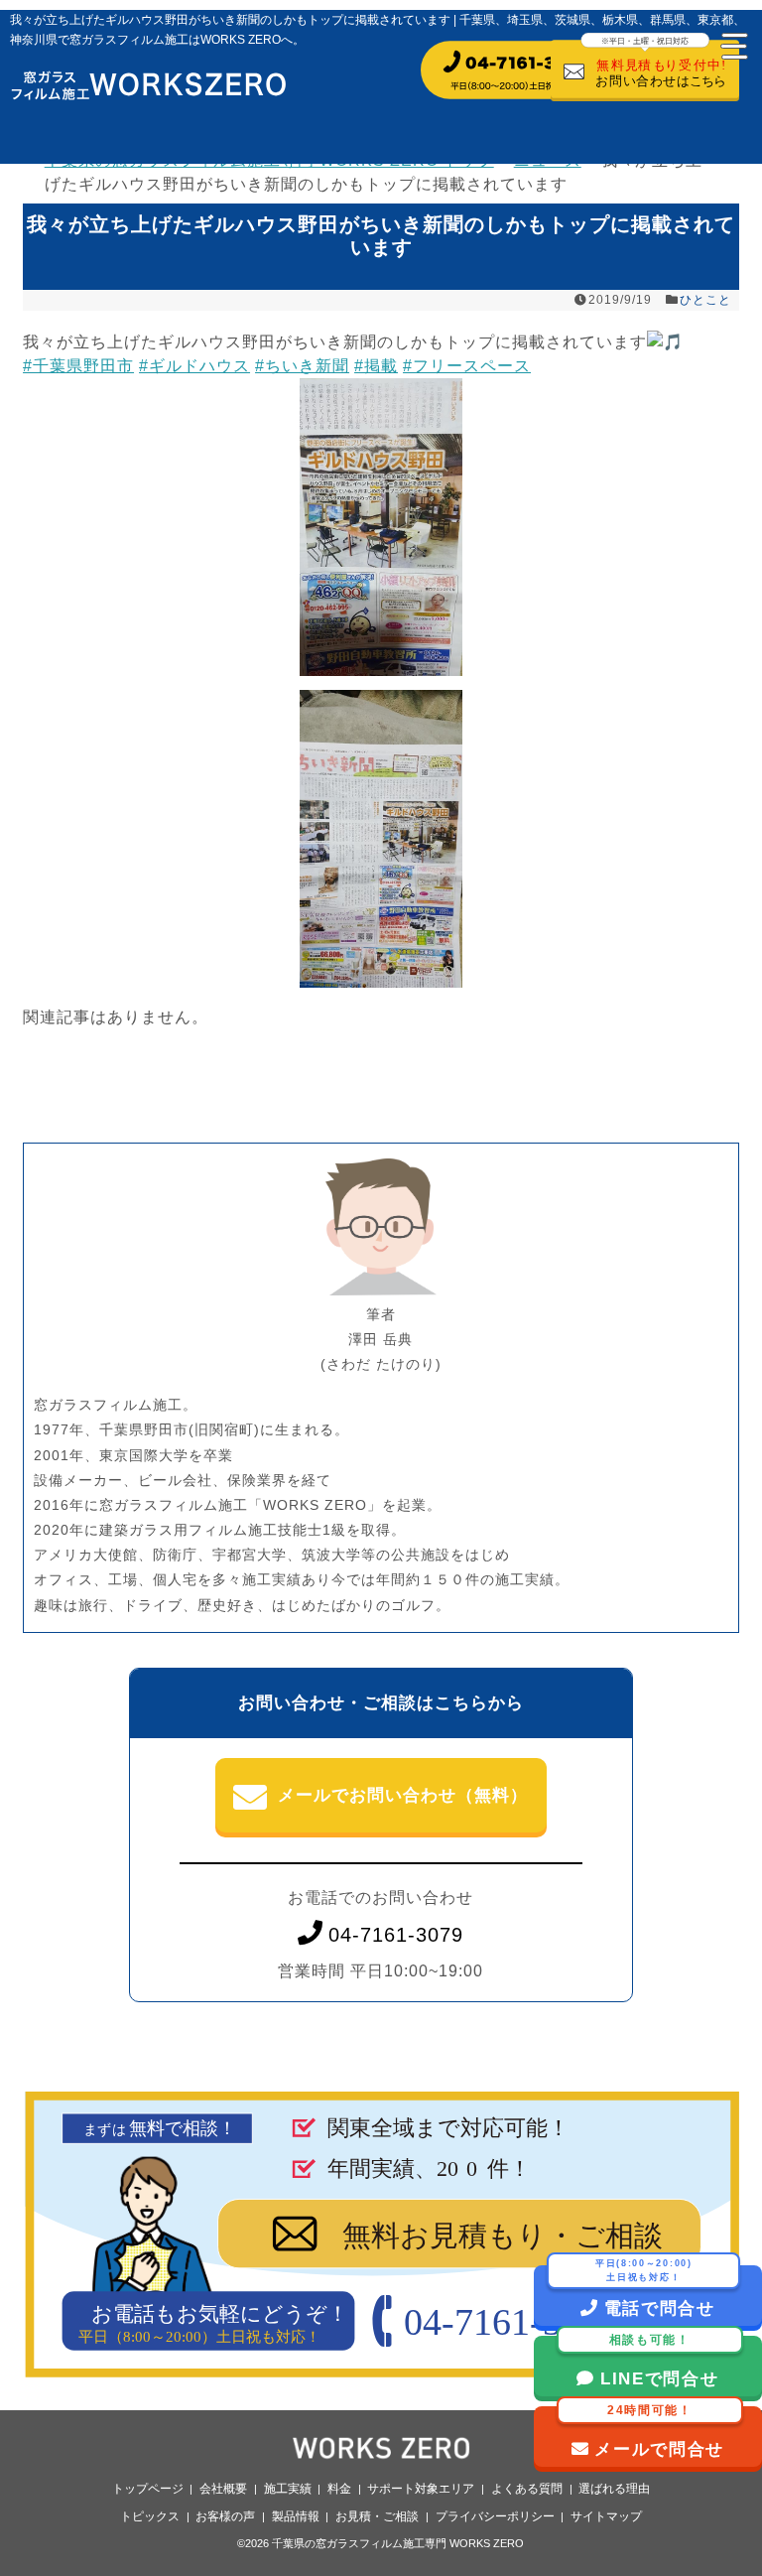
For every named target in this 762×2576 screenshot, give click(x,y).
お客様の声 (225, 2516)
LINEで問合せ (660, 2362)
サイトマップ (606, 2516)
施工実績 (288, 2489)
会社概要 (223, 2489)
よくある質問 (527, 2489)
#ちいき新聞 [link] (302, 366)
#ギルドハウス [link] (194, 366)
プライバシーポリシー (495, 2516)
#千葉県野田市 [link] (78, 366)
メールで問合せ (659, 2433)
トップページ (148, 2489)
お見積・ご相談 (377, 2516)
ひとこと (705, 300)
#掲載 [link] (376, 366)
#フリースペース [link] (467, 366)
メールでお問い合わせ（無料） (403, 1795)
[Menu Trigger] (732, 45)
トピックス (150, 2516)
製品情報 (296, 2516)
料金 (339, 2489)
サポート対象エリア (421, 2489)
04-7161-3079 (396, 1935)
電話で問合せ (655, 2292)
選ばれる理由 (614, 2489)
